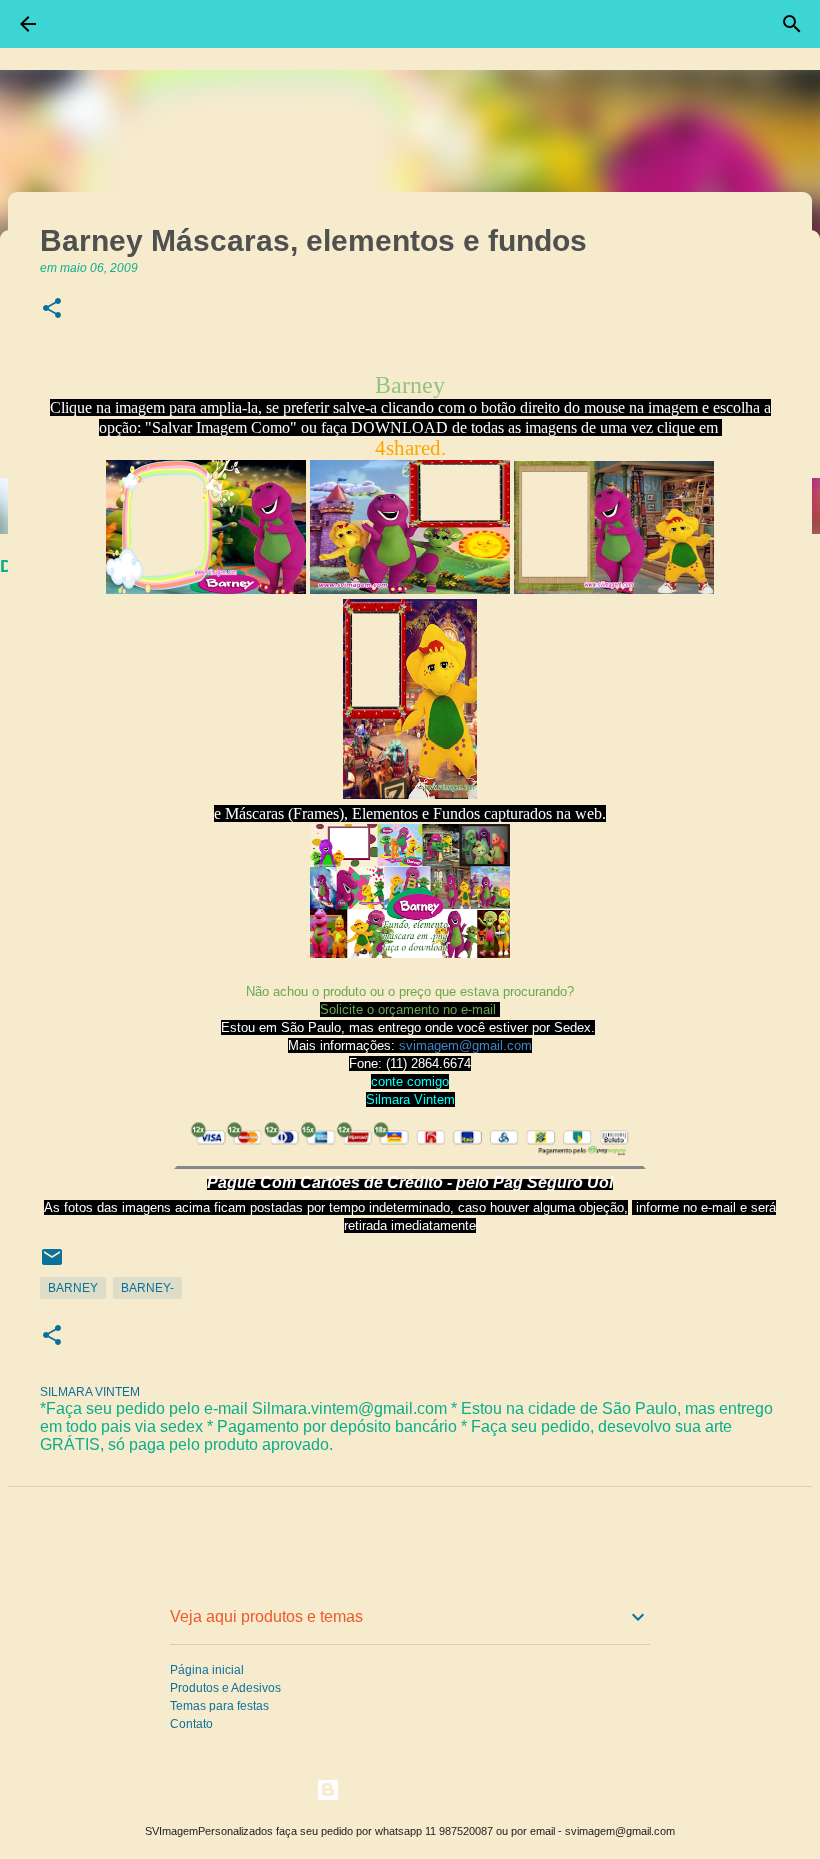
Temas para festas (219, 1706)
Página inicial (207, 1670)
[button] (52, 309)
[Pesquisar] (792, 24)
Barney (73, 1288)
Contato (191, 1724)
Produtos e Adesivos (225, 1688)
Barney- (147, 1288)
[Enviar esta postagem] (52, 1265)
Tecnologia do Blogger (422, 1789)
